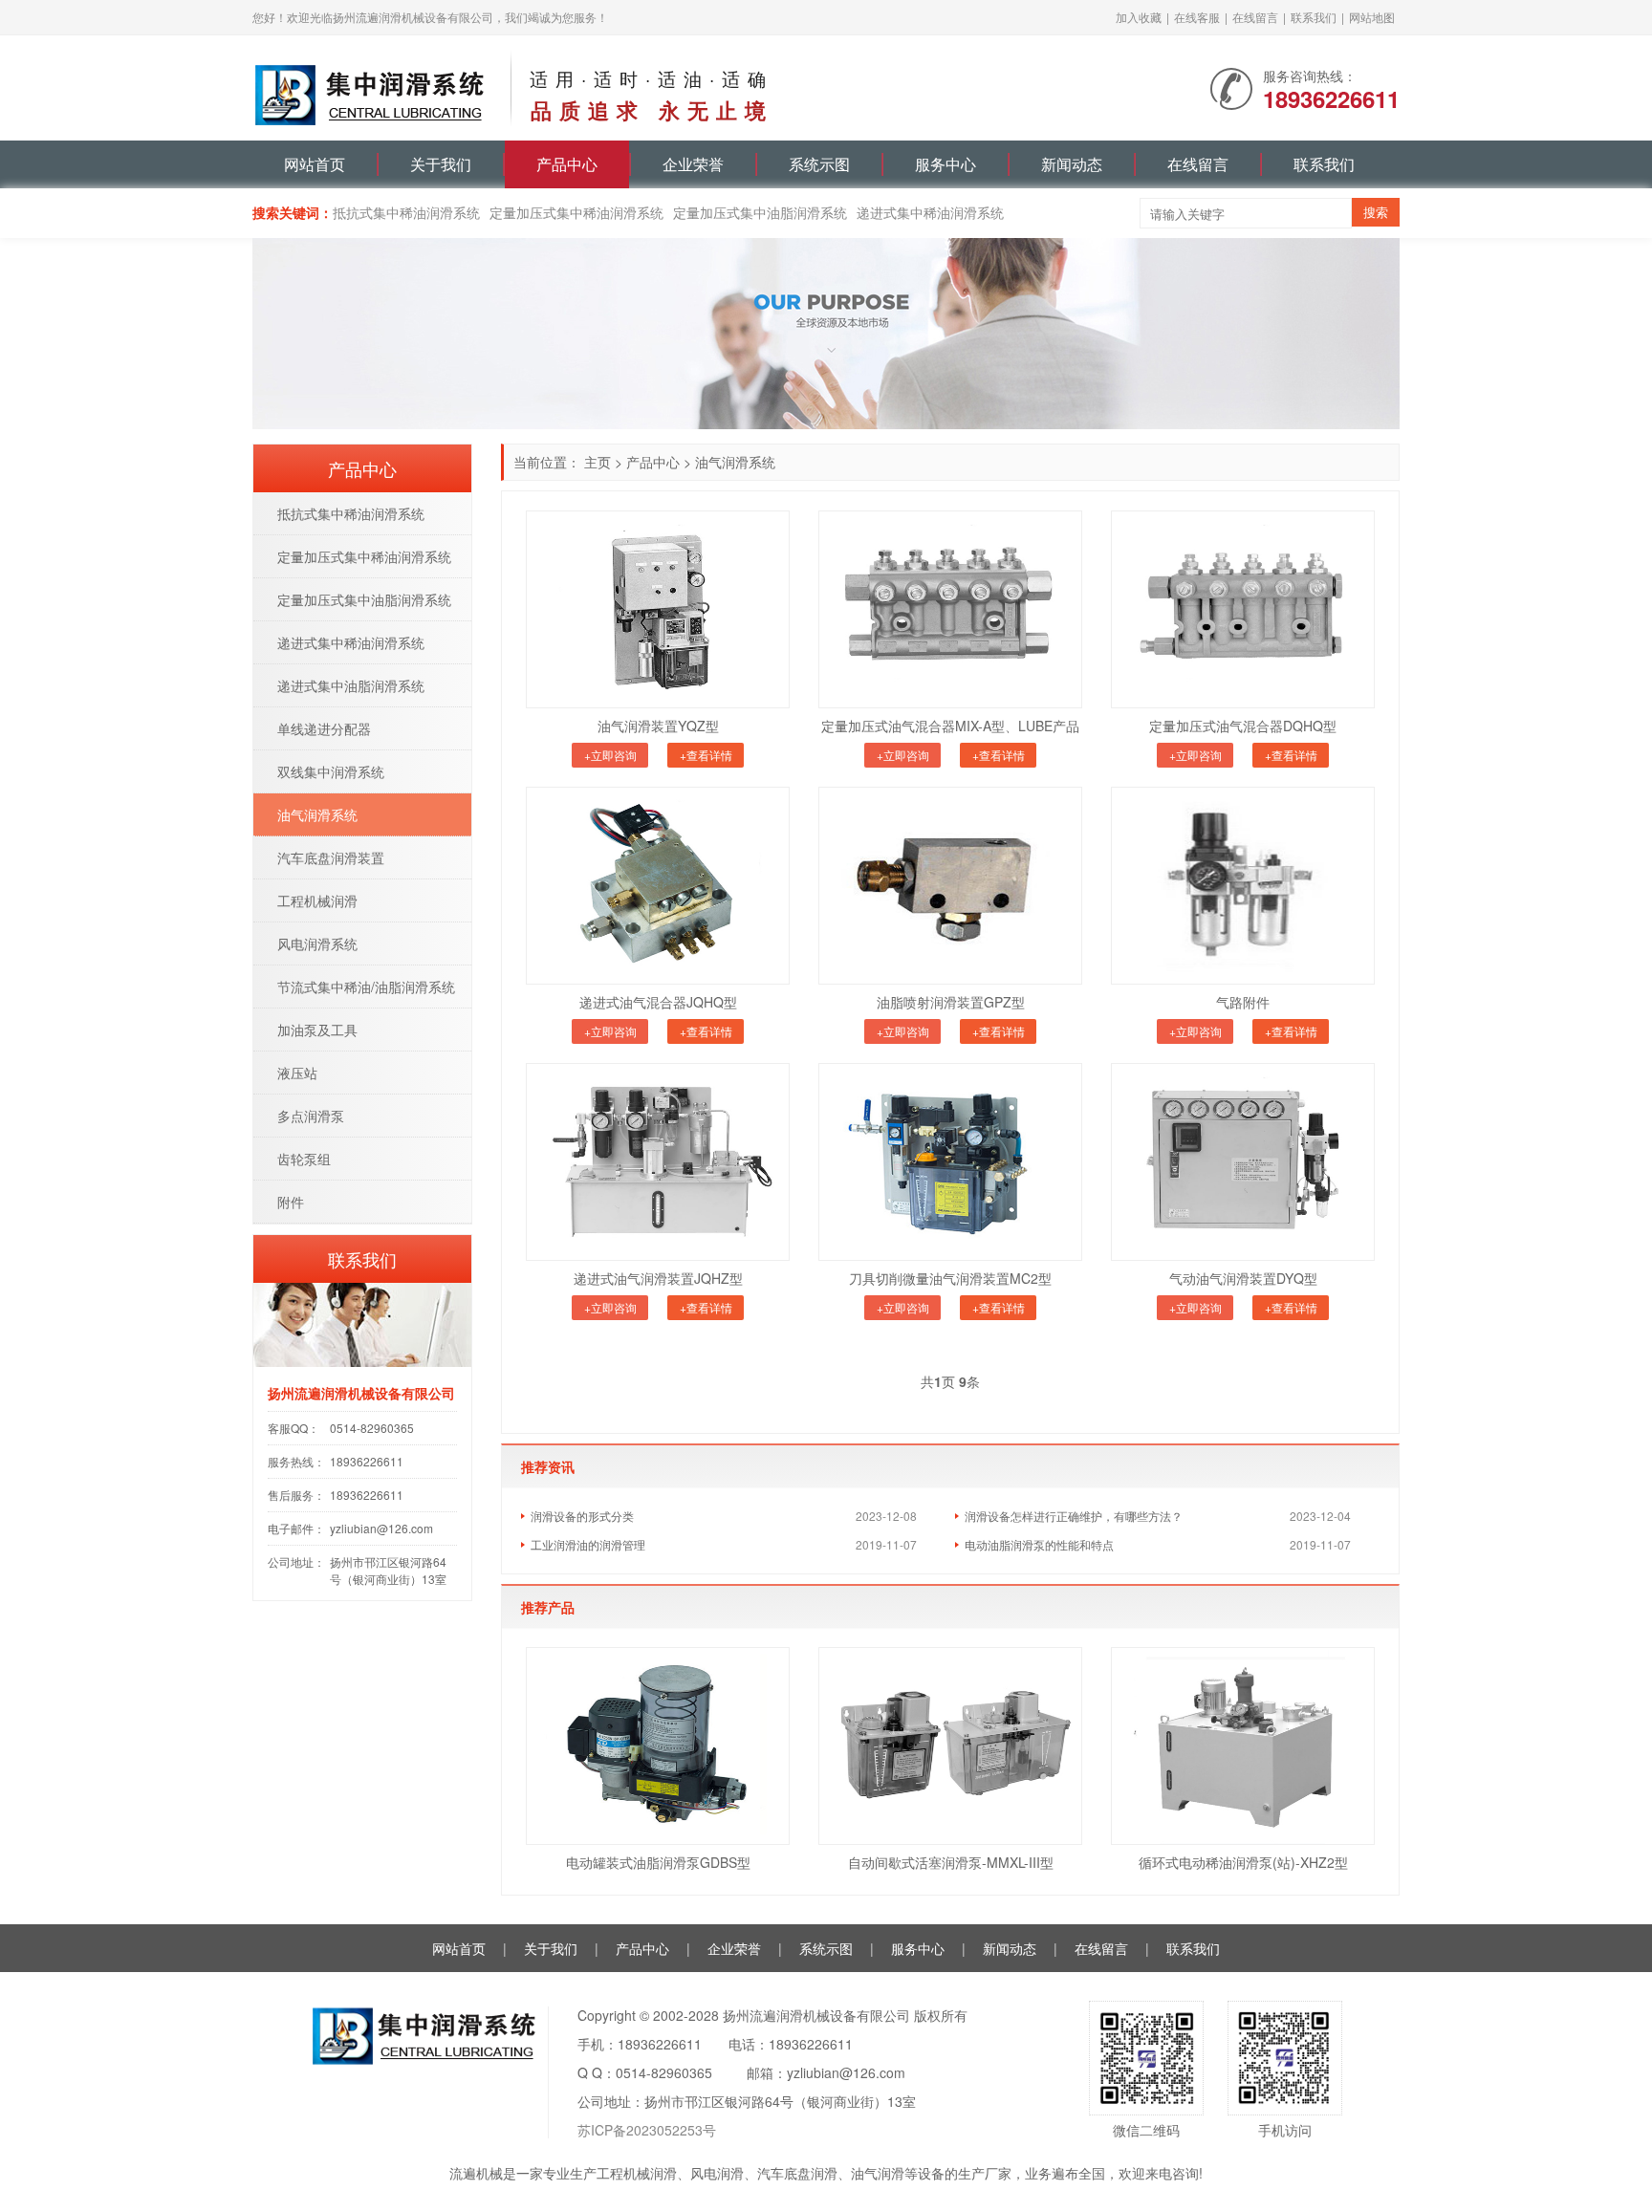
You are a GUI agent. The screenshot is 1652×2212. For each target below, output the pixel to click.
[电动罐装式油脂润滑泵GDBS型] (658, 1746)
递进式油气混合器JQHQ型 (658, 1002)
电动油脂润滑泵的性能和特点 (1039, 1544)
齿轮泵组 (304, 1159)
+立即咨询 (610, 755)
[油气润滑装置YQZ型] (658, 609)
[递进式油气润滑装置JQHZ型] (658, 1162)
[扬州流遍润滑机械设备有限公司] (372, 86)
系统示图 (819, 164)
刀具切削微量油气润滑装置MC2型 (950, 1278)
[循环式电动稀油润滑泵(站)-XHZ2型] (1243, 1746)
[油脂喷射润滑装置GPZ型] (950, 886)
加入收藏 (1139, 17)
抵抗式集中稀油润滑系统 (406, 212)
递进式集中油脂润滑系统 (351, 685)
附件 (291, 1202)
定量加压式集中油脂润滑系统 (760, 212)
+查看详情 (706, 755)
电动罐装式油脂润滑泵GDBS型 (658, 1862)
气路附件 (1243, 1002)
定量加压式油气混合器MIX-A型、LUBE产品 (950, 726)
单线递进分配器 (324, 728)
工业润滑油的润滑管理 (588, 1544)
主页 (598, 462)
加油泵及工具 (317, 1030)
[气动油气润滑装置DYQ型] (1243, 1162)
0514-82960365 (372, 1428)
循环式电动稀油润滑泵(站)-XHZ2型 (1243, 1862)
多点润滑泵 (311, 1116)
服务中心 (946, 164)
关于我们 (441, 164)
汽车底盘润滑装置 (331, 857)
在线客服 (1197, 17)
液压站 (297, 1073)
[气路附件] (1243, 886)
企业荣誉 (693, 164)
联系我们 (1314, 17)
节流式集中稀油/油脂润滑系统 (366, 987)
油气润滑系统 (735, 462)
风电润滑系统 (317, 943)
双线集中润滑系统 (331, 771)
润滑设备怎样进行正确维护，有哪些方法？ (1074, 1516)
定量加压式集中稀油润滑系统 (576, 212)
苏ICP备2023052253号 (647, 2130)
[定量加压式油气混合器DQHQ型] (1243, 609)
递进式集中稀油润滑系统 (930, 212)
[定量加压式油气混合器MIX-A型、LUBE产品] (950, 609)
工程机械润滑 (317, 900)
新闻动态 (1072, 164)
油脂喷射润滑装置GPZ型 (951, 1002)
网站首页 (315, 164)
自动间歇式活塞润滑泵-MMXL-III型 (951, 1862)
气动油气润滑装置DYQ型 (1243, 1278)
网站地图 (1372, 17)
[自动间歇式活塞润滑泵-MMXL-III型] (950, 1746)
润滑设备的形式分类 (582, 1516)
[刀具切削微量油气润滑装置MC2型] (950, 1162)
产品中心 (567, 164)
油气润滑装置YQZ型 (658, 726)
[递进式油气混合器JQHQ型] (658, 886)
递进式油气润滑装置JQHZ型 (658, 1278)
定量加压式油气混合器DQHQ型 (1243, 726)
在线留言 (1255, 17)
